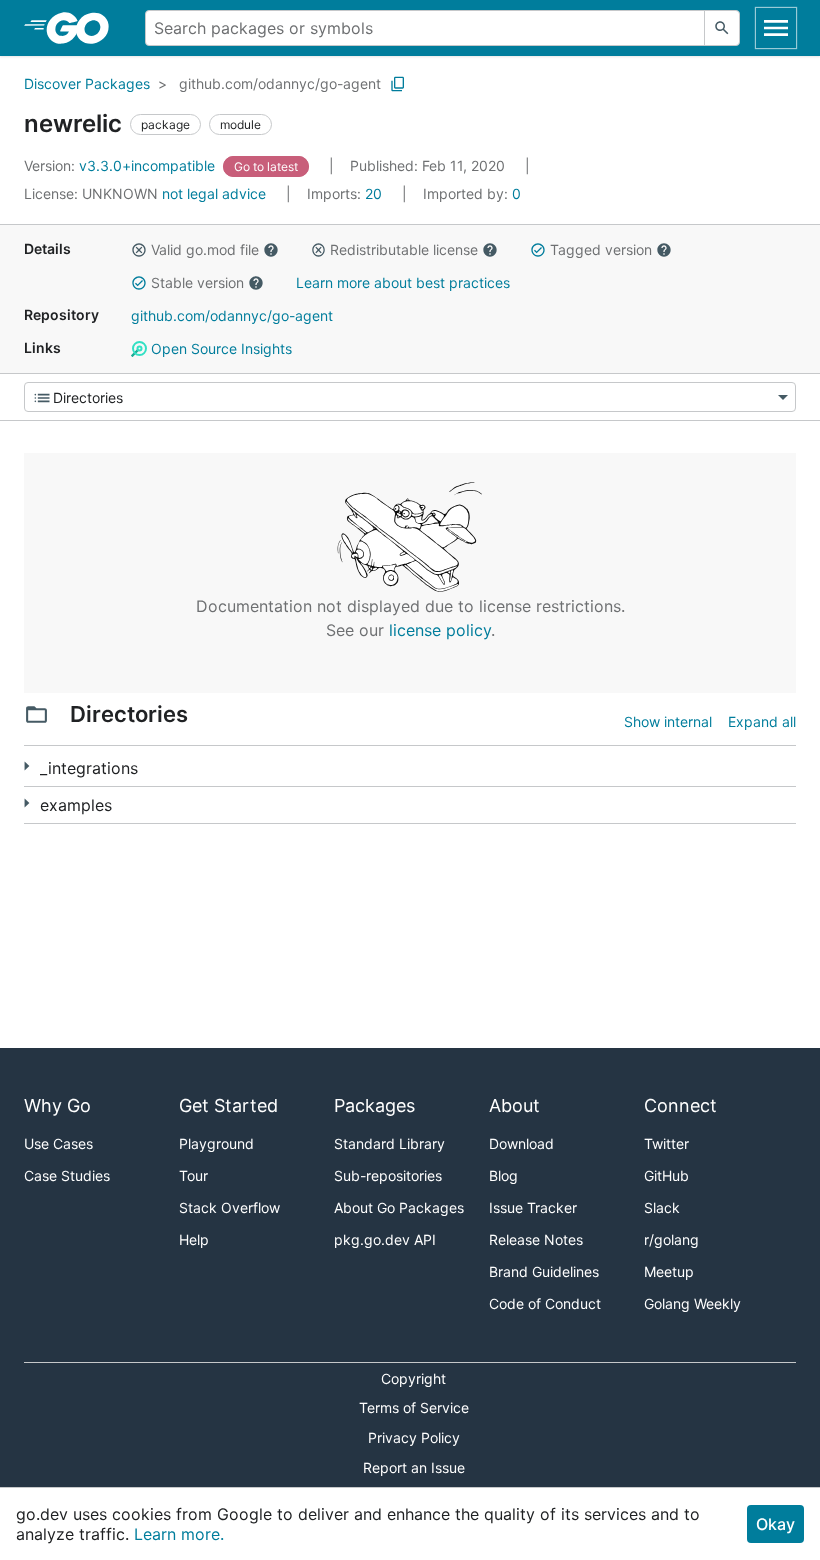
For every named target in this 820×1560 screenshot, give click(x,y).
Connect (680, 1105)
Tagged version (601, 249)
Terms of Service (414, 1407)
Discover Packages (87, 83)
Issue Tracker (533, 1207)
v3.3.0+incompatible (121, 165)
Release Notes (536, 1239)
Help (194, 1239)
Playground (216, 1143)
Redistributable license (404, 249)
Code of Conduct (545, 1303)
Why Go (57, 1105)
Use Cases (58, 1143)
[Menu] (410, 397)
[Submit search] (722, 28)
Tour (193, 1175)
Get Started (228, 1105)
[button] (139, 250)
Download (521, 1143)
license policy (440, 630)
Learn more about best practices (403, 282)
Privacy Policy (414, 1437)
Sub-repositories (388, 1175)
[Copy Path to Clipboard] (398, 84)
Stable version (197, 282)
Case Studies (67, 1175)
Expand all (762, 721)
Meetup (669, 1271)
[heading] (84, 28)
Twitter (666, 1143)
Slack (662, 1207)
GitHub (666, 1175)
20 (346, 193)
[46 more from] (26, 766)
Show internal (668, 721)
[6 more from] (26, 803)
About (514, 1105)
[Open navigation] (776, 28)
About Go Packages (399, 1207)
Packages (374, 1105)
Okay (775, 1524)
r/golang (671, 1239)
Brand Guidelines (544, 1271)
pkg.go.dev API (385, 1239)
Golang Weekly (692, 1303)
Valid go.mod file (205, 249)
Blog (503, 1175)
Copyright (413, 1378)
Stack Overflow (229, 1207)
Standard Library (389, 1143)
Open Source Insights (219, 348)
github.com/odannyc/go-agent (280, 83)
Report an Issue (414, 1467)
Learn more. (179, 1534)
